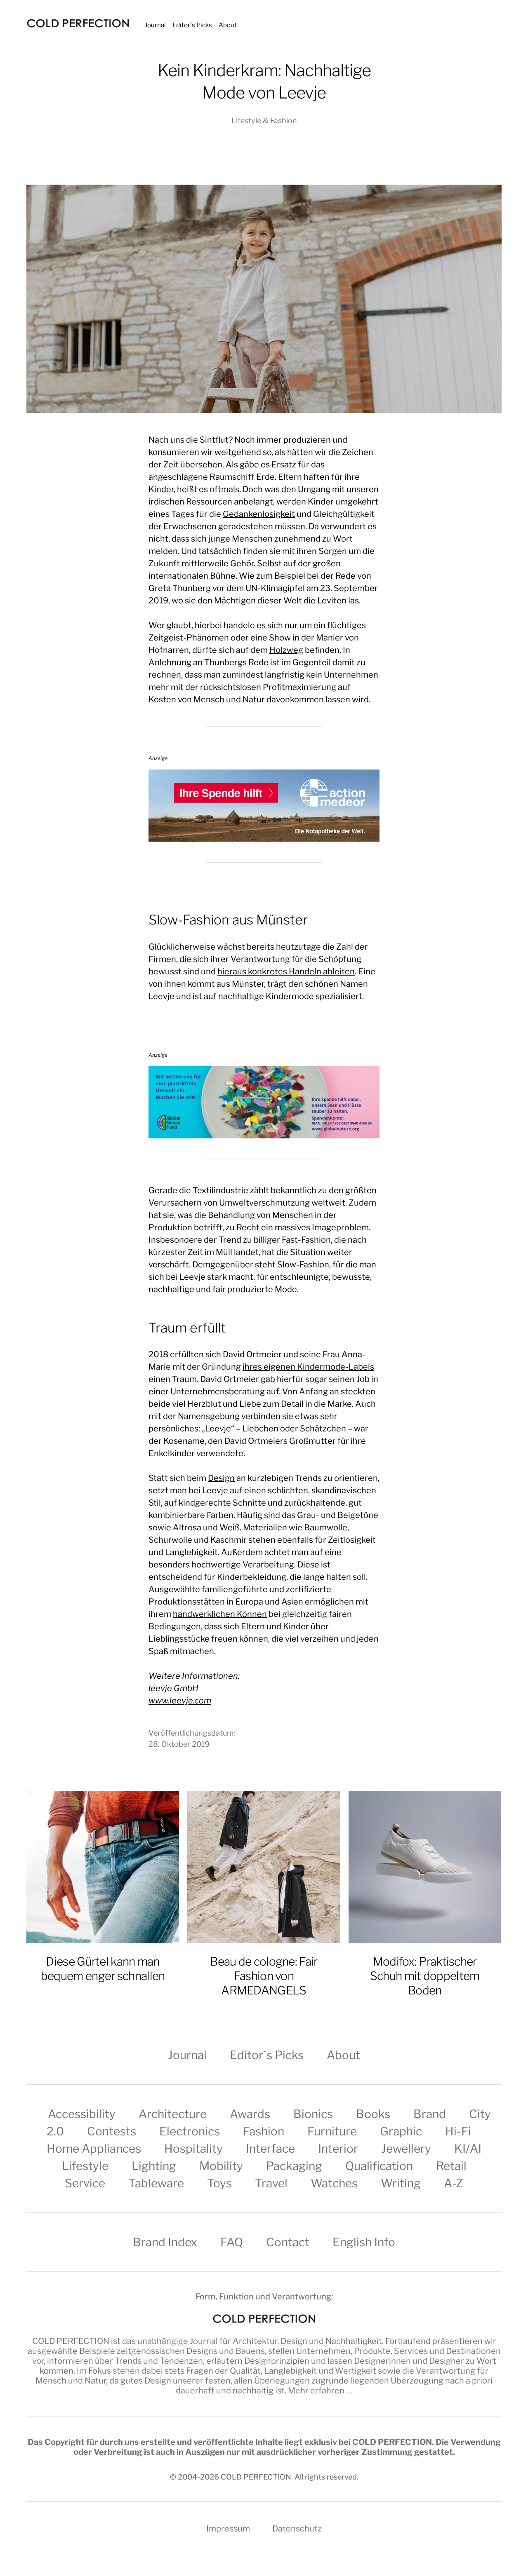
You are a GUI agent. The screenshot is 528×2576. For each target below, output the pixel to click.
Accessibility (82, 2114)
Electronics (190, 2131)
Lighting (154, 2166)
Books (373, 2114)
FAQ (232, 2242)
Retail (451, 2166)
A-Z (454, 2183)
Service (85, 2183)
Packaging (294, 2166)
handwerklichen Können (220, 1614)
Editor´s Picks (192, 25)
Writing (401, 2183)
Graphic (401, 2131)
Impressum (228, 2529)
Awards (250, 2114)
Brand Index (165, 2242)
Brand (430, 2114)
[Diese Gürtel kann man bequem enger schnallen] (103, 1867)
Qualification (379, 2166)
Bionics (313, 2114)
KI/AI (468, 2149)
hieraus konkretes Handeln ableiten (286, 971)
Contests (112, 2131)
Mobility (221, 2166)
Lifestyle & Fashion (264, 121)
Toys (219, 2183)
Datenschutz (297, 2529)
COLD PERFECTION (71, 2341)
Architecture (173, 2114)
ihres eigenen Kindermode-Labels (308, 1367)
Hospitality (193, 2149)
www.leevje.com (180, 1701)
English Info (364, 2242)
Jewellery (406, 2149)
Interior (338, 2149)
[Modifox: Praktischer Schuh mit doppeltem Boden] (425, 1867)
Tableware (156, 2183)
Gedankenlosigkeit (259, 514)
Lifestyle (85, 2166)
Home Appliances (94, 2149)
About (228, 25)
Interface (270, 2149)
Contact (288, 2242)
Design (221, 1478)
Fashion (264, 2131)
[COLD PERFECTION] (78, 23)
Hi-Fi (458, 2131)
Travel (271, 2183)
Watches (334, 2183)
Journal (155, 25)
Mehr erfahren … (320, 2391)
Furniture (332, 2131)
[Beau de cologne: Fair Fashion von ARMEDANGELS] (264, 1867)
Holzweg (286, 650)
